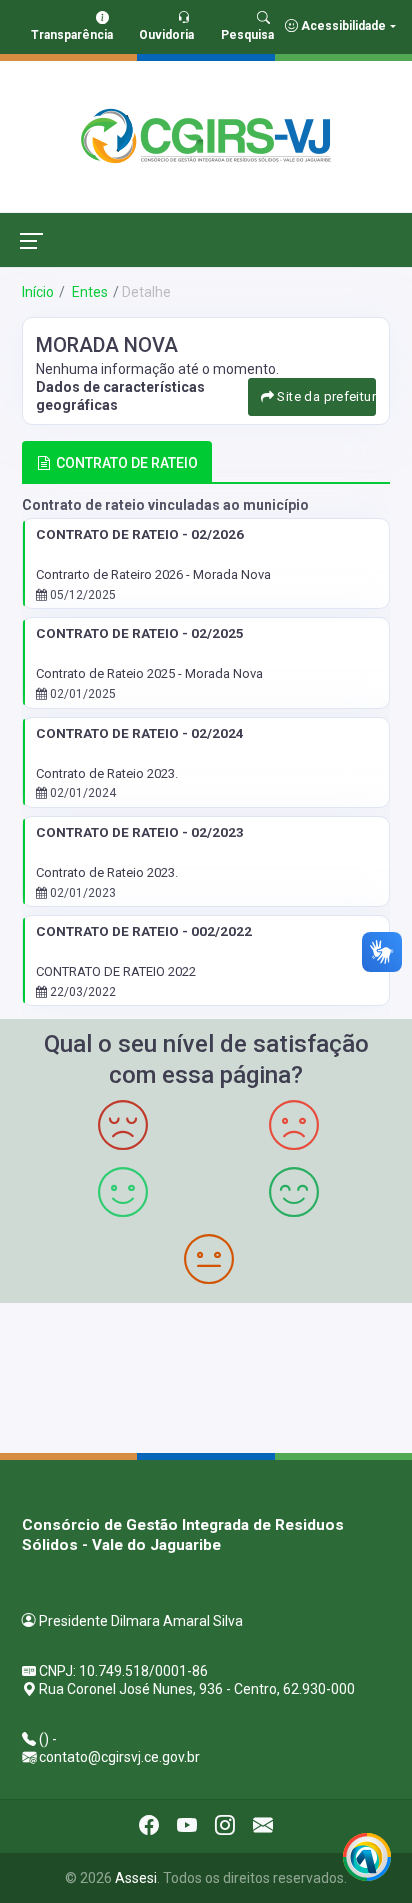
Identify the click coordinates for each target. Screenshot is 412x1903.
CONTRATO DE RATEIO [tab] (127, 463)
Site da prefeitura (325, 396)
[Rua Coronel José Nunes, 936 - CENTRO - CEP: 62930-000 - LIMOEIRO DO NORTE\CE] (206, 1375)
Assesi (136, 1878)
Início (38, 292)
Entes (88, 292)
